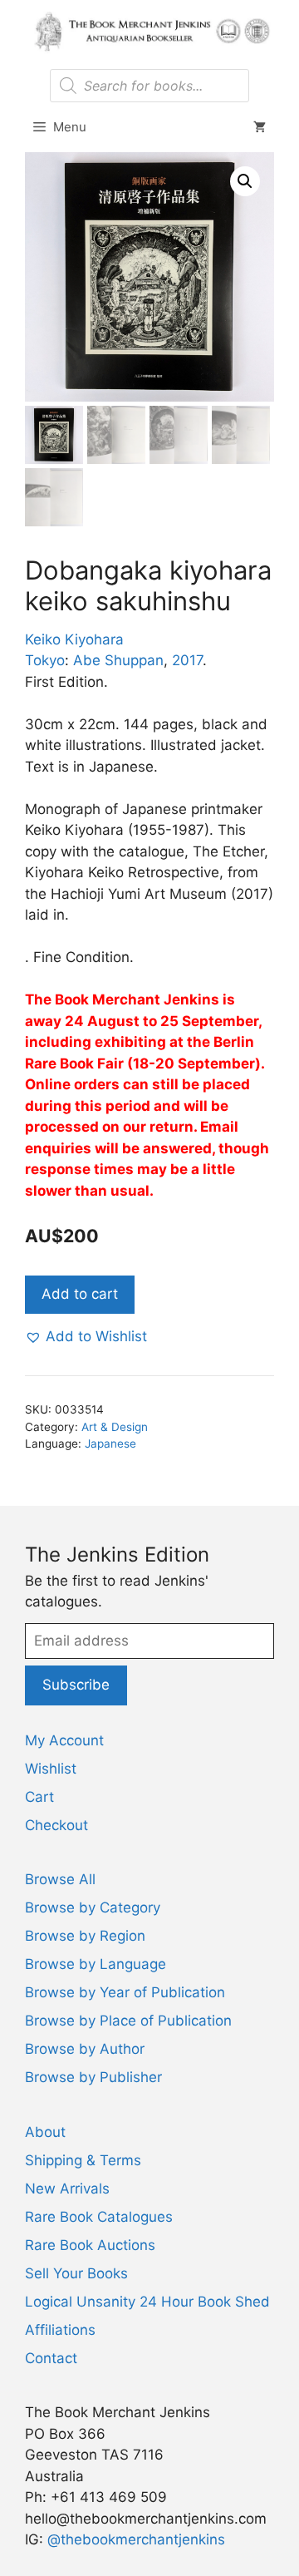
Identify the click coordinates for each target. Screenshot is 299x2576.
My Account (64, 1740)
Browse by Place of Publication (128, 2021)
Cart (39, 1797)
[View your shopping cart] (260, 127)
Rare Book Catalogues (99, 2217)
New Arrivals (67, 2189)
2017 (187, 660)
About (45, 2132)
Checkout (56, 1825)
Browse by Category (93, 1907)
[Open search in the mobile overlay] (149, 86)
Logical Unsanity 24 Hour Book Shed (147, 2302)
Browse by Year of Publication (125, 1992)
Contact (51, 2358)
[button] (245, 181)
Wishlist (51, 1769)
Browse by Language (96, 1964)
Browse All (60, 1879)
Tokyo (45, 660)
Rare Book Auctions (90, 2245)
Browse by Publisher (93, 2077)
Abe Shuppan (118, 660)
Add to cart (80, 1294)
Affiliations (60, 2330)
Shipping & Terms (83, 2160)
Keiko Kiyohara (74, 639)
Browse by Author (85, 2049)
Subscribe (76, 1685)
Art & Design (115, 1427)
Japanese (110, 1443)
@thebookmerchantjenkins (136, 2539)
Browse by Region (85, 1936)
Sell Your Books (76, 2273)
